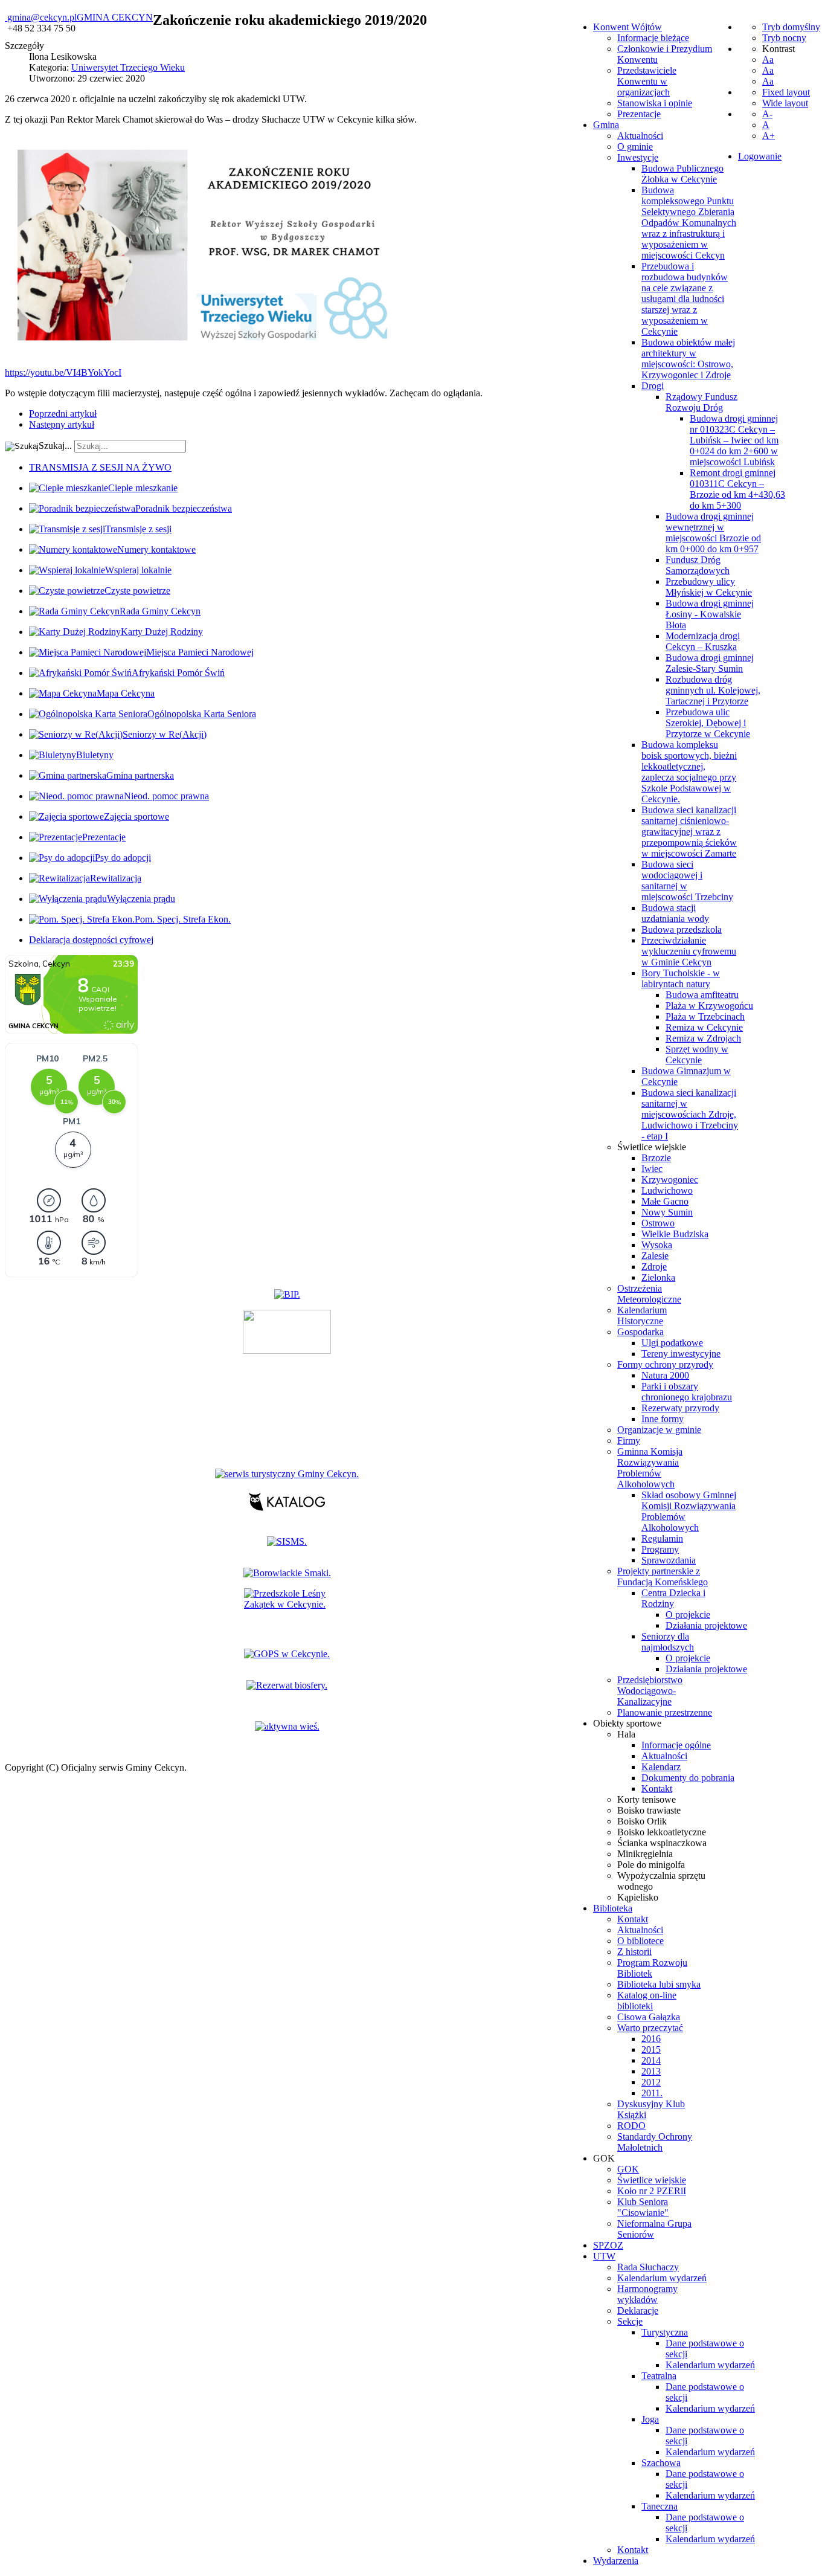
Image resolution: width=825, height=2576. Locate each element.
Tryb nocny (784, 38)
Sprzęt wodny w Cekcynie (697, 1055)
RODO (631, 2126)
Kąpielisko (638, 1897)
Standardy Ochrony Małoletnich (655, 2142)
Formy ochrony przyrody (665, 1364)
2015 (651, 2050)
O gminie (635, 147)
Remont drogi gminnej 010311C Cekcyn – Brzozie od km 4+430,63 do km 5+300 (737, 489)
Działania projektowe (706, 1625)
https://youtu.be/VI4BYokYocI (63, 372)
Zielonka (658, 1277)
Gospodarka (640, 1332)
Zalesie (655, 1256)
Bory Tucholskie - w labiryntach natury (681, 978)
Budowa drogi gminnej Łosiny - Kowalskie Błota (710, 614)
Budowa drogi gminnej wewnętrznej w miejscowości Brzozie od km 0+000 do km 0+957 (713, 533)
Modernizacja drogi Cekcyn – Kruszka (703, 641)
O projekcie (688, 1615)
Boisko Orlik (642, 1821)
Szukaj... (55, 446)
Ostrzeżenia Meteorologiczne (649, 1294)
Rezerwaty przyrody (680, 1408)
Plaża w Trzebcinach (705, 1016)
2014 (651, 2060)
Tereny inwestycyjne (681, 1354)
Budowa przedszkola (682, 929)
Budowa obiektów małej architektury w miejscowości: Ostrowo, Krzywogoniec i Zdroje (688, 359)
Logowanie (760, 156)
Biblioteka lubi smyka (659, 1984)
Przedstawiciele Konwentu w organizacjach (647, 81)
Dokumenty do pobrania (688, 1778)
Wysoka (657, 1245)
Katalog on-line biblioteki (647, 2001)
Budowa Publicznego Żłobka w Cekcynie (682, 174)
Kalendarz (661, 1767)
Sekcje (630, 2321)
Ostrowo (658, 1223)
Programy (660, 1549)
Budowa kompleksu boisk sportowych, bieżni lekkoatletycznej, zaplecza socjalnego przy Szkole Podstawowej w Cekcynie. (689, 772)
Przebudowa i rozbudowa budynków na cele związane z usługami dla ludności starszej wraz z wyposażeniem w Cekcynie (685, 299)
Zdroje (654, 1267)
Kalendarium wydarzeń (662, 2278)
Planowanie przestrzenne (665, 1712)
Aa (768, 60)
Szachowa (661, 2463)
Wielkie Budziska (675, 1234)
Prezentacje (639, 114)
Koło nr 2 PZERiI (652, 2191)
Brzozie (656, 1158)
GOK (628, 2169)
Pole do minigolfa (651, 1865)
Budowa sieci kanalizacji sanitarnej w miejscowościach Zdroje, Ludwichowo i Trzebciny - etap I (690, 1114)
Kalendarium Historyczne (642, 1315)
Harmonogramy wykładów (647, 2294)
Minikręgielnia (645, 1854)
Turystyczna (665, 2332)
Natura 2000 (665, 1375)
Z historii (634, 1952)
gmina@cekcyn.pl (42, 17)
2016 (651, 2039)
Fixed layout (786, 92)
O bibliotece (640, 1941)
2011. (652, 2093)
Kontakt (657, 1789)
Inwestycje (638, 157)
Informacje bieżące (653, 38)
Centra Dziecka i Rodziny (673, 1598)
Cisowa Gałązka (649, 2017)
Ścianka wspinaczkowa (662, 1843)
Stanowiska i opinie (655, 103)
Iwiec (652, 1169)
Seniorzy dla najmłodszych (668, 1642)
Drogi (653, 386)
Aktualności (640, 136)
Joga (650, 2419)
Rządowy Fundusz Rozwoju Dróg (701, 402)
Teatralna (659, 2376)
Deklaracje (638, 2310)
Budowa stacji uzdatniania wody (675, 913)
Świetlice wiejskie (652, 1147)
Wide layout (785, 103)
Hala (626, 1734)
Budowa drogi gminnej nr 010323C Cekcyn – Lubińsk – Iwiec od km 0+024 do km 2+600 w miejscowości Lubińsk (734, 440)
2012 (651, 2082)
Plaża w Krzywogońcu (709, 1006)
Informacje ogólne (676, 1745)
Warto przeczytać (650, 2028)
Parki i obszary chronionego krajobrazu (687, 1392)
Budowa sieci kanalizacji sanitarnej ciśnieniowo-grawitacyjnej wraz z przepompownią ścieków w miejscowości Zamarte (689, 832)
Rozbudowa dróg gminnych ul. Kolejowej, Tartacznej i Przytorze (713, 690)
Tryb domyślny (791, 27)
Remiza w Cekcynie (704, 1027)
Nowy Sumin (667, 1212)
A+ (769, 136)
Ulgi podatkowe (672, 1343)
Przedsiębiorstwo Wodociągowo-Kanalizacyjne (650, 1691)
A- (767, 114)
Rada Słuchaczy (648, 2267)
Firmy (629, 1441)
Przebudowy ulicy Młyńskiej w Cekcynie (709, 587)
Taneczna (660, 2506)
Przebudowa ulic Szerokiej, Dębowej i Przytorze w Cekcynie (708, 723)
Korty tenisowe (647, 1799)
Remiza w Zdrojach (703, 1038)
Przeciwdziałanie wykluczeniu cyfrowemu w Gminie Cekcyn (689, 951)
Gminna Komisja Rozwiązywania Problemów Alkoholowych (650, 1468)
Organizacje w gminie (659, 1430)
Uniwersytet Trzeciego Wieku (128, 67)
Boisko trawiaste (649, 1810)
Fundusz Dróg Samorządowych (698, 565)
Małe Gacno (665, 1201)
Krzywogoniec (670, 1180)
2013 (651, 2071)
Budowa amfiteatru (702, 995)
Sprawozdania (669, 1560)
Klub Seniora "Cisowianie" (643, 2207)
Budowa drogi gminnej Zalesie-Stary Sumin (710, 663)
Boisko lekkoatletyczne (662, 1832)
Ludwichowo (667, 1190)
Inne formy (663, 1419)
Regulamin (662, 1538)
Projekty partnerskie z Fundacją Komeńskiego (663, 1576)
